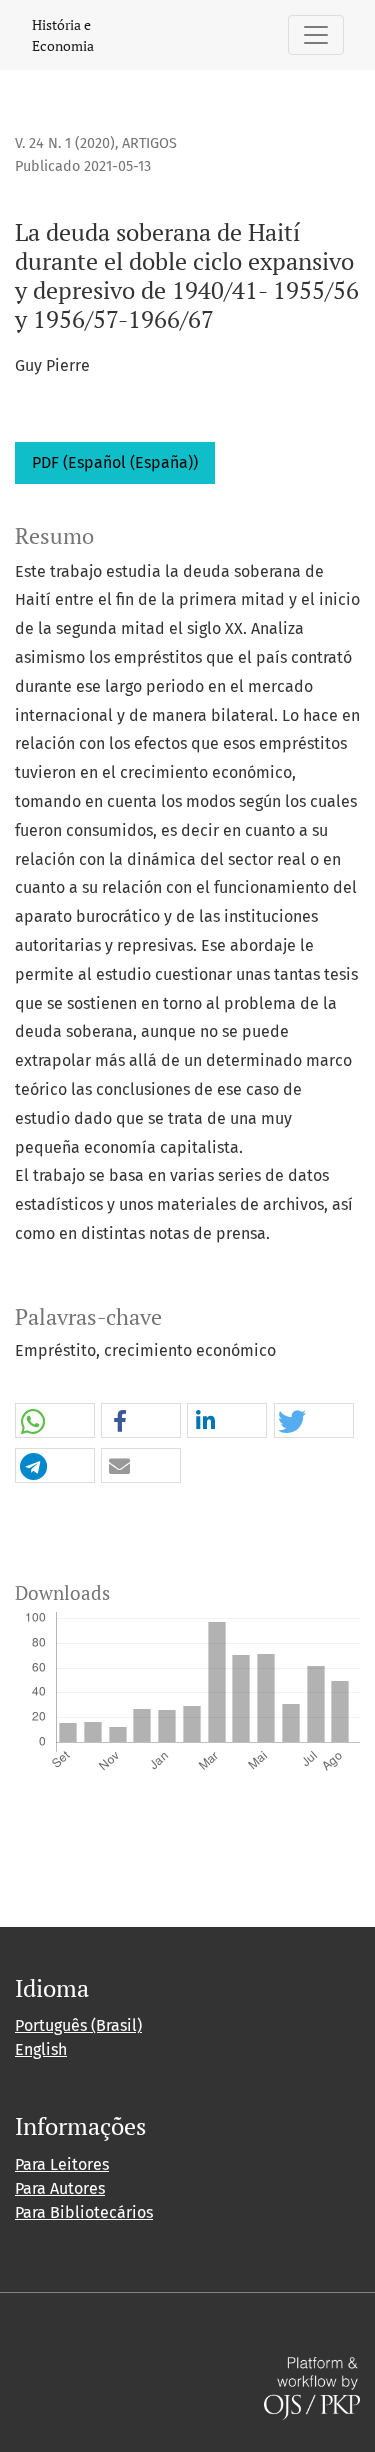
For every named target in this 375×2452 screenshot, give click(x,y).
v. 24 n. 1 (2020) (65, 143)
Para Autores (60, 2188)
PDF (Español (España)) (115, 462)
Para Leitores (62, 2164)
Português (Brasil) (78, 2025)
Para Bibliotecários (84, 2212)
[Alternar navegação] (316, 35)
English (41, 2049)
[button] (55, 1421)
